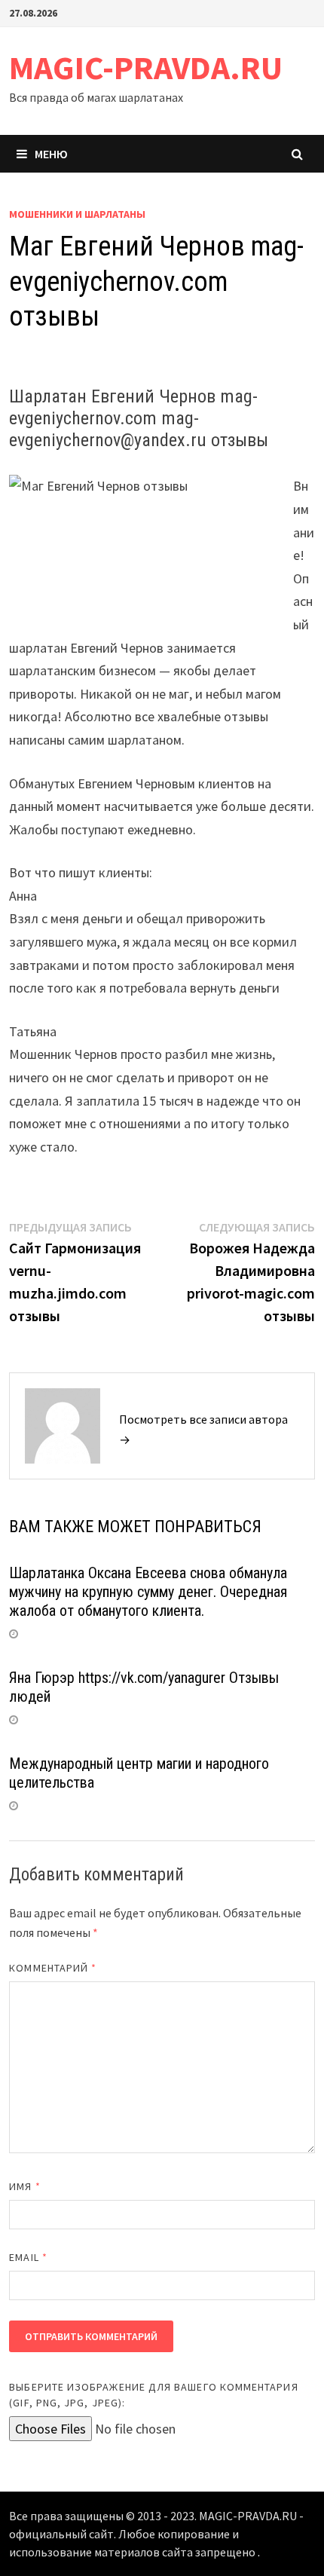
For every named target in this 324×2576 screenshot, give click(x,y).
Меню (51, 154)
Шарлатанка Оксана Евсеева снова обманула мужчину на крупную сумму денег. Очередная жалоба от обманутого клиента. (148, 1592)
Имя (24, 2186)
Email (28, 2257)
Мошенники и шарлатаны (77, 214)
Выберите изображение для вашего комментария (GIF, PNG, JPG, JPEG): (153, 2395)
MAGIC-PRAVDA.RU (146, 67)
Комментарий (53, 1968)
